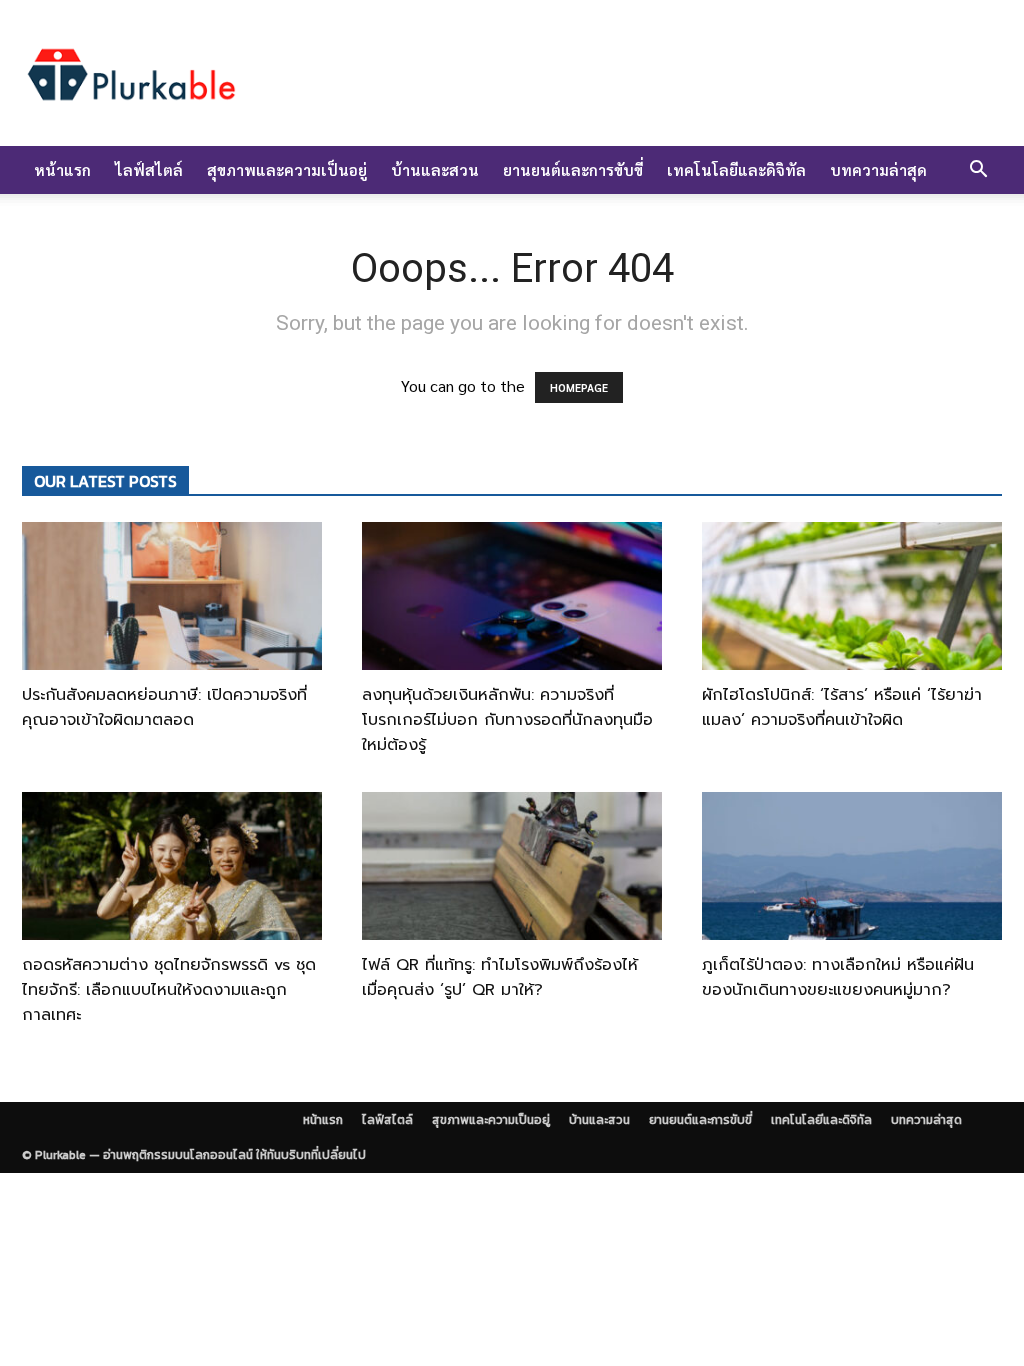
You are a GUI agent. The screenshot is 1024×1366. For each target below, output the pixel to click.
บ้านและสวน (435, 169)
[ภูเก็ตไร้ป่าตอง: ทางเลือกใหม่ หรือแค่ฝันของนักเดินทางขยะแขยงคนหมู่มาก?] (852, 866)
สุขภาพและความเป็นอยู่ (287, 169)
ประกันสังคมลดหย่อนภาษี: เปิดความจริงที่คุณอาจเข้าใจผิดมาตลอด (164, 707)
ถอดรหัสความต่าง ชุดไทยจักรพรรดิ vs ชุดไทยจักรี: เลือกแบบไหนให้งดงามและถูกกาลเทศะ (169, 990)
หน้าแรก (62, 169)
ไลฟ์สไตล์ (149, 169)
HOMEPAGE (579, 387)
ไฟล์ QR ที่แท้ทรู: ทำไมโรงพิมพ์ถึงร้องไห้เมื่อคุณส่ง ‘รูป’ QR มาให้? (500, 977)
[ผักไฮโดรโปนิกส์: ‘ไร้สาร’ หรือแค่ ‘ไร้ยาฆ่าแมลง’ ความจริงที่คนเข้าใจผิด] (852, 596)
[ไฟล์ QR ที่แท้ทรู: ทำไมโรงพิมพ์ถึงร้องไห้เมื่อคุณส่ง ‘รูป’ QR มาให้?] (512, 866)
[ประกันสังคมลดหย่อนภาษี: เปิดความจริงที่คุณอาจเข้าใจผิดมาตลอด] (172, 596)
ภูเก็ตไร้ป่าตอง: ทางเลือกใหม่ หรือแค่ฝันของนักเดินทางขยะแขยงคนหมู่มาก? (838, 977)
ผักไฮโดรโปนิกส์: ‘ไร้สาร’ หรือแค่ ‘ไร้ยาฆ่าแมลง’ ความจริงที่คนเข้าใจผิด (842, 707)
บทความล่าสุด (878, 169)
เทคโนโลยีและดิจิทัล (736, 169)
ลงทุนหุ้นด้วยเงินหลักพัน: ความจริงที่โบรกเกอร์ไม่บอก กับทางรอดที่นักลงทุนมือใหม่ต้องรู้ (507, 720)
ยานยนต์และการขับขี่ (573, 169)
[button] (978, 171)
